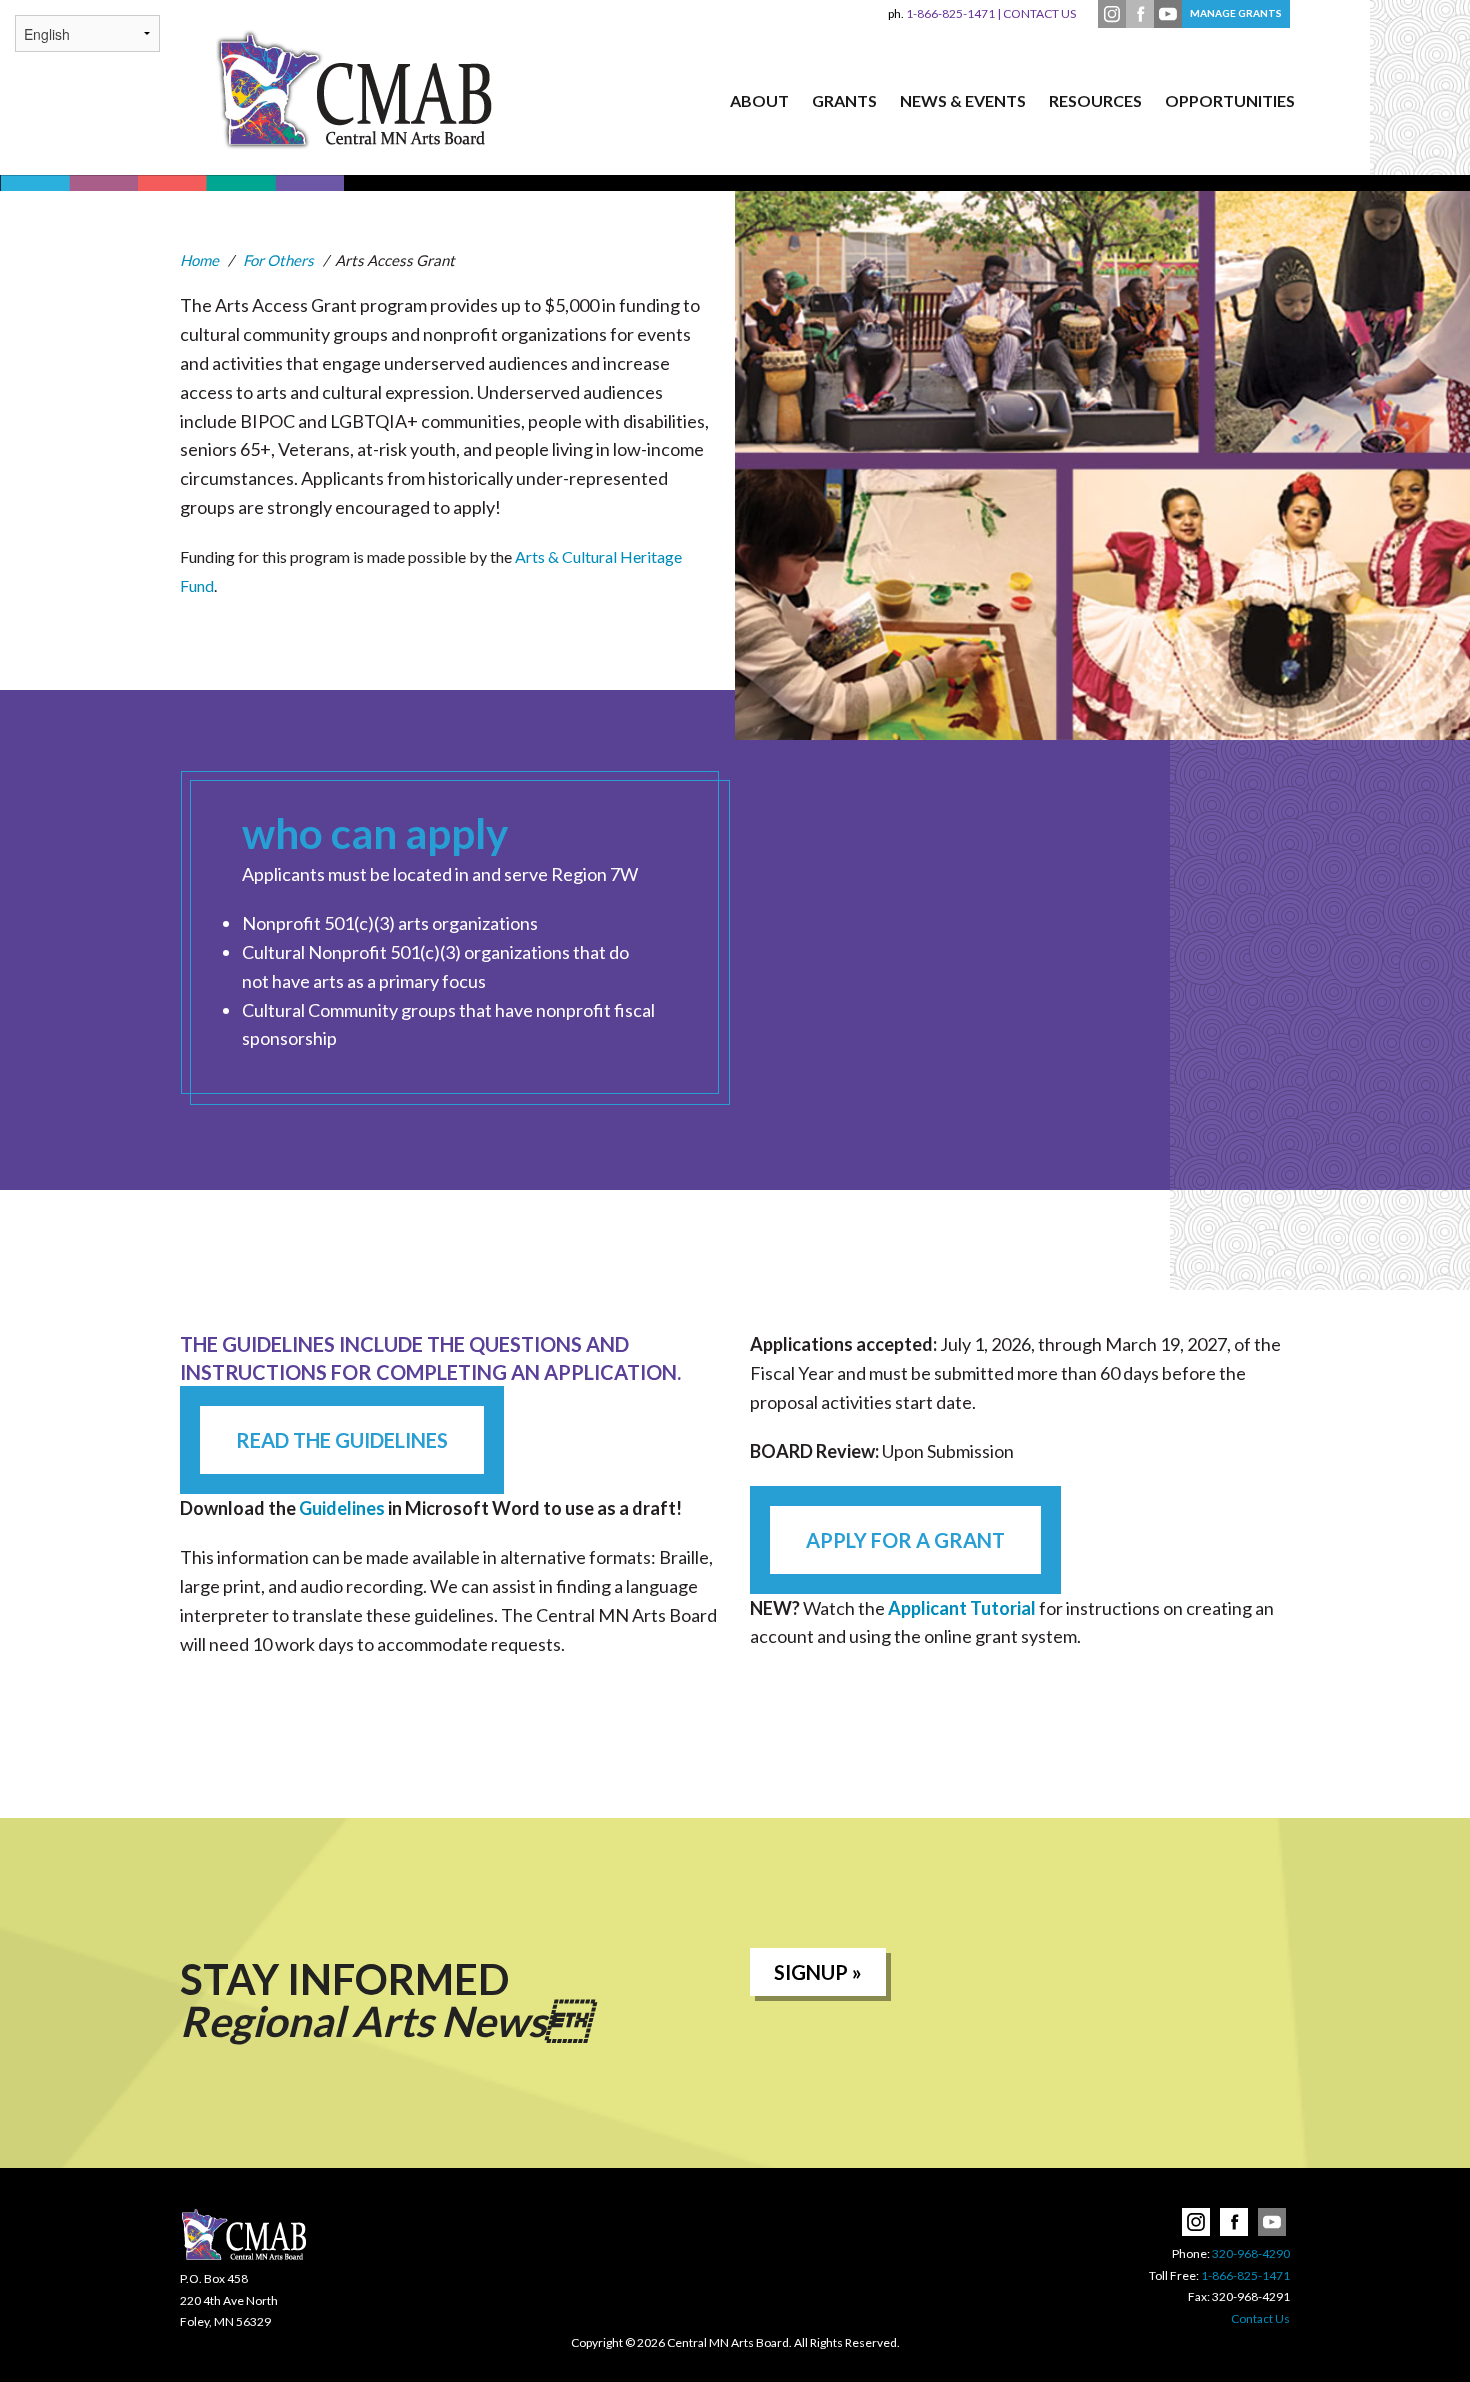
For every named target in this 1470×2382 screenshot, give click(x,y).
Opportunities (1230, 100)
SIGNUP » (818, 1972)
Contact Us (1260, 2318)
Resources (1095, 100)
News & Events (963, 100)
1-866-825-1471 (941, 13)
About (759, 100)
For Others (278, 260)
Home (199, 260)
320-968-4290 (1251, 2253)
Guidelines (342, 1508)
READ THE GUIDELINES (342, 1440)
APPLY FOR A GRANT (905, 1540)
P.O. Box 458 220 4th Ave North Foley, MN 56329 (229, 2300)
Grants (844, 100)
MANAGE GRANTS (1236, 13)
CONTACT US (1039, 13)
